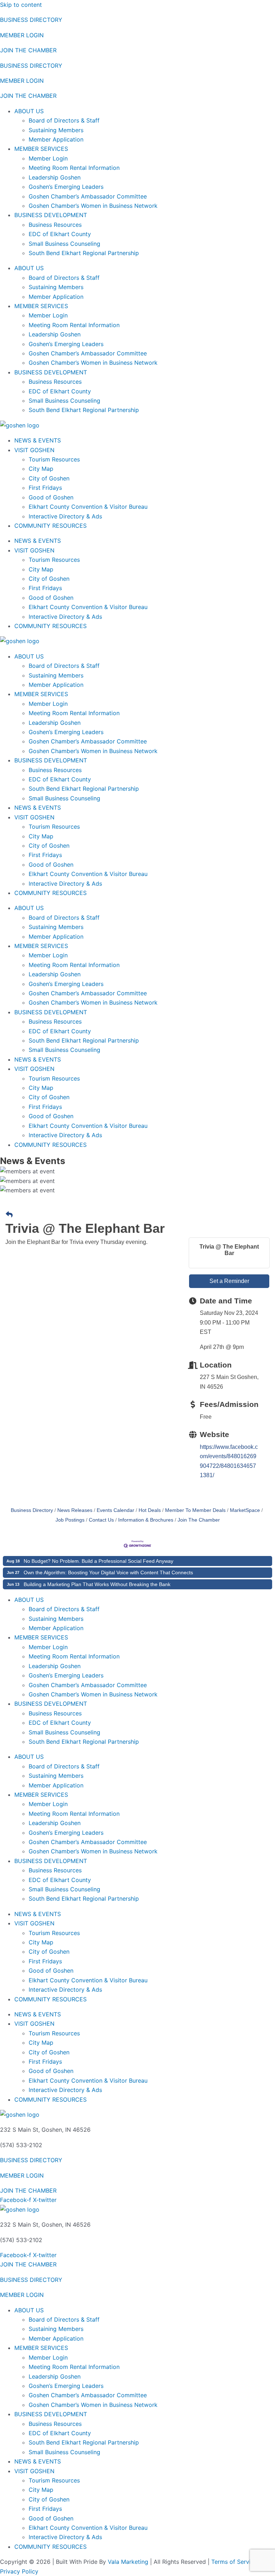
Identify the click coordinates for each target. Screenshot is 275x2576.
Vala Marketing (128, 2562)
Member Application (56, 139)
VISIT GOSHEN (34, 450)
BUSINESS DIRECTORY (31, 20)
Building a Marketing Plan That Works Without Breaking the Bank (97, 1584)
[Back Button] (9, 1215)
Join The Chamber (199, 1520)
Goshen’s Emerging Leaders (66, 187)
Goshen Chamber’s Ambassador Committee (88, 196)
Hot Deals (150, 1510)
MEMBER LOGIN (22, 35)
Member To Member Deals (195, 1510)
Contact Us (101, 1520)
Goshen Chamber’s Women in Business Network (93, 206)
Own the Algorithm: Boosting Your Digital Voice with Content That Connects (108, 1572)
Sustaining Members (56, 130)
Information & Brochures (146, 1520)
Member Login (48, 158)
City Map (41, 469)
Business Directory (32, 1510)
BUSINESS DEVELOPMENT (51, 215)
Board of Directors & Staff (64, 120)
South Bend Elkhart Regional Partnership (84, 253)
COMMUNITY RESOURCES (50, 526)
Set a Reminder (229, 1281)
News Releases (75, 1510)
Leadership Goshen (55, 177)
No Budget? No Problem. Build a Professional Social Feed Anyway (98, 1561)
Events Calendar (115, 1510)
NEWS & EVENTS (38, 440)
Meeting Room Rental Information (74, 168)
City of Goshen (49, 478)
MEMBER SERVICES (41, 149)
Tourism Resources (54, 459)
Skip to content (21, 5)
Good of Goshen (51, 497)
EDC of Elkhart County (60, 234)
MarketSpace (245, 1510)
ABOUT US (29, 111)
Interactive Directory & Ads (65, 516)
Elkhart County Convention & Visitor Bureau (88, 507)
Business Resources (55, 225)
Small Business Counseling (64, 244)
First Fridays (45, 488)
